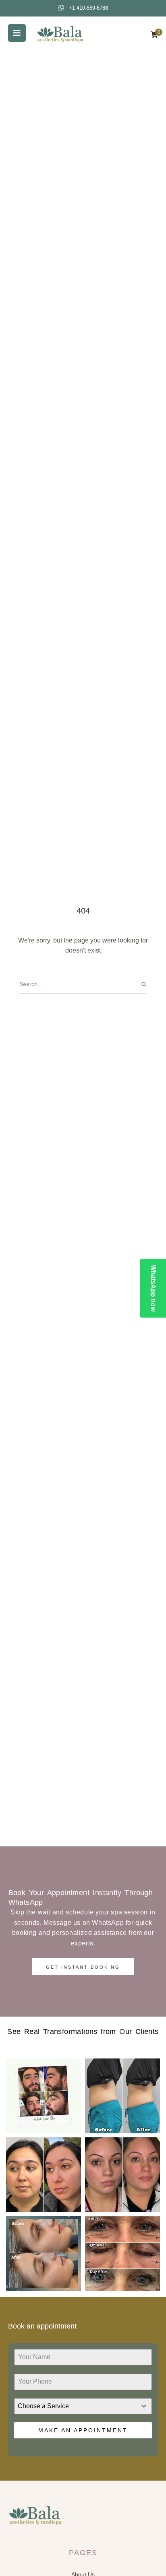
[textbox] (75, 2406)
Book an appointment (42, 2326)
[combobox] (83, 2406)
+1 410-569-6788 (88, 8)
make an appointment (83, 2430)
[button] (17, 33)
